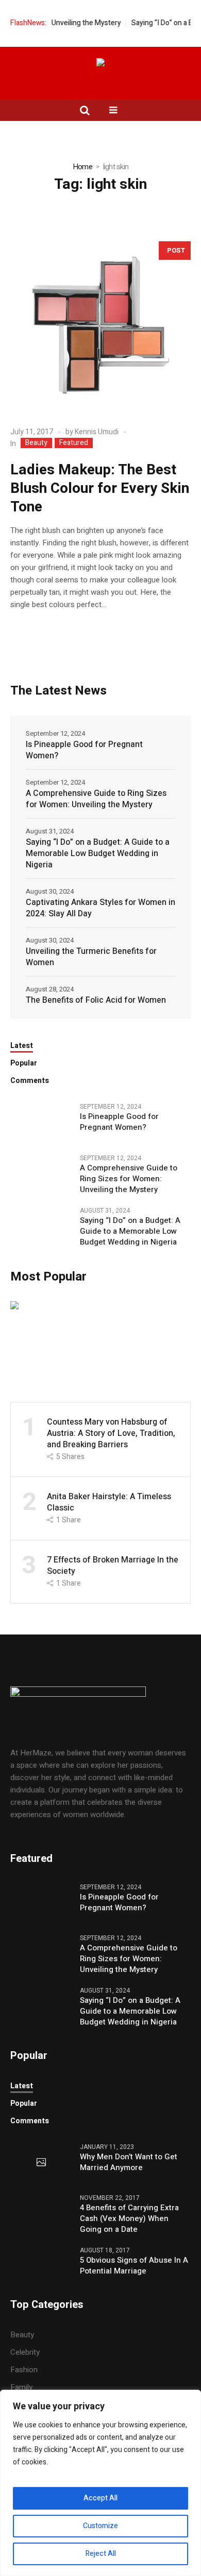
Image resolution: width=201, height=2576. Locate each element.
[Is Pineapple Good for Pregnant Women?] (41, 1122)
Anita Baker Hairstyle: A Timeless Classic (109, 1502)
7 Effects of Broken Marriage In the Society (113, 1566)
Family (21, 2387)
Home (82, 167)
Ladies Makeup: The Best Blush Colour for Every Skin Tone (100, 488)
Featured (74, 443)
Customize (100, 2526)
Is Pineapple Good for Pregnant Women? (84, 750)
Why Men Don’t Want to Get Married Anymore (129, 2162)
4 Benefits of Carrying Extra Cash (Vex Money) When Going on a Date (129, 2219)
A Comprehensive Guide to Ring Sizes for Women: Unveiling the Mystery (96, 799)
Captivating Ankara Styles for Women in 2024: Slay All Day (100, 908)
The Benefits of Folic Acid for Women (96, 1000)
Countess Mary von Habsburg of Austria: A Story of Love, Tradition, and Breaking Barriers (111, 1433)
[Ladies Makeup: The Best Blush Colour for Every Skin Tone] (100, 325)
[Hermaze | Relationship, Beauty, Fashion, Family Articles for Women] (100, 64)
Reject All (101, 2554)
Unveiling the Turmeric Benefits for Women (91, 957)
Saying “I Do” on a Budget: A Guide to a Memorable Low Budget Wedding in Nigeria (98, 854)
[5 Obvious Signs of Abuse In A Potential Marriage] (41, 2258)
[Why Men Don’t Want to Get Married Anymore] (41, 2163)
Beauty (36, 443)
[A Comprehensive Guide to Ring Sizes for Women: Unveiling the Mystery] (41, 1173)
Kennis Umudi (97, 432)
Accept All (100, 2498)
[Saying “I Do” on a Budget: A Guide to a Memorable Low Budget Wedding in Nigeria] (41, 1225)
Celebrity (25, 2352)
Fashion (24, 2370)
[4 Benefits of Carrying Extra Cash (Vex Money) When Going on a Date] (41, 2200)
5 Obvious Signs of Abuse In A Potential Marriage (134, 2266)
